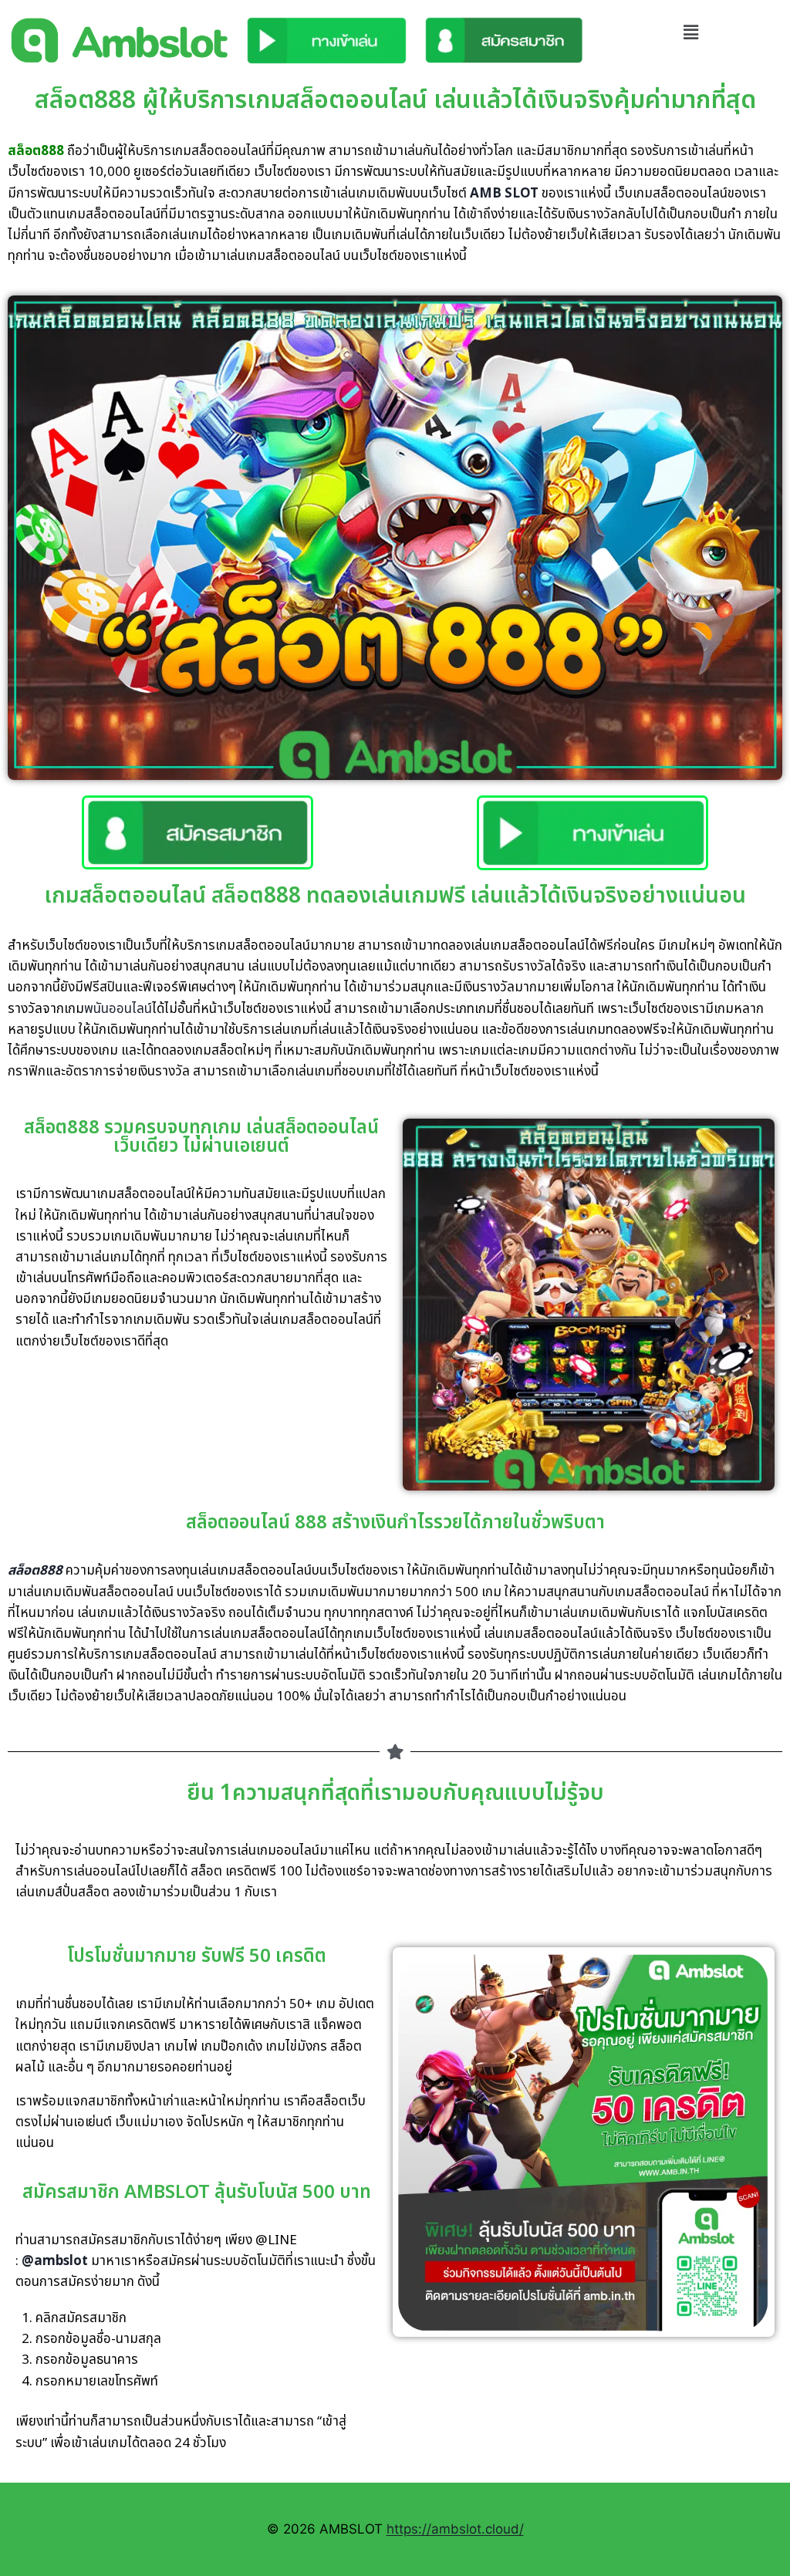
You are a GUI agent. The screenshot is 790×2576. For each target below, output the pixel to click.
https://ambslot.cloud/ (455, 2529)
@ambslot (55, 2261)
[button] (691, 32)
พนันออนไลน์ (118, 1009)
